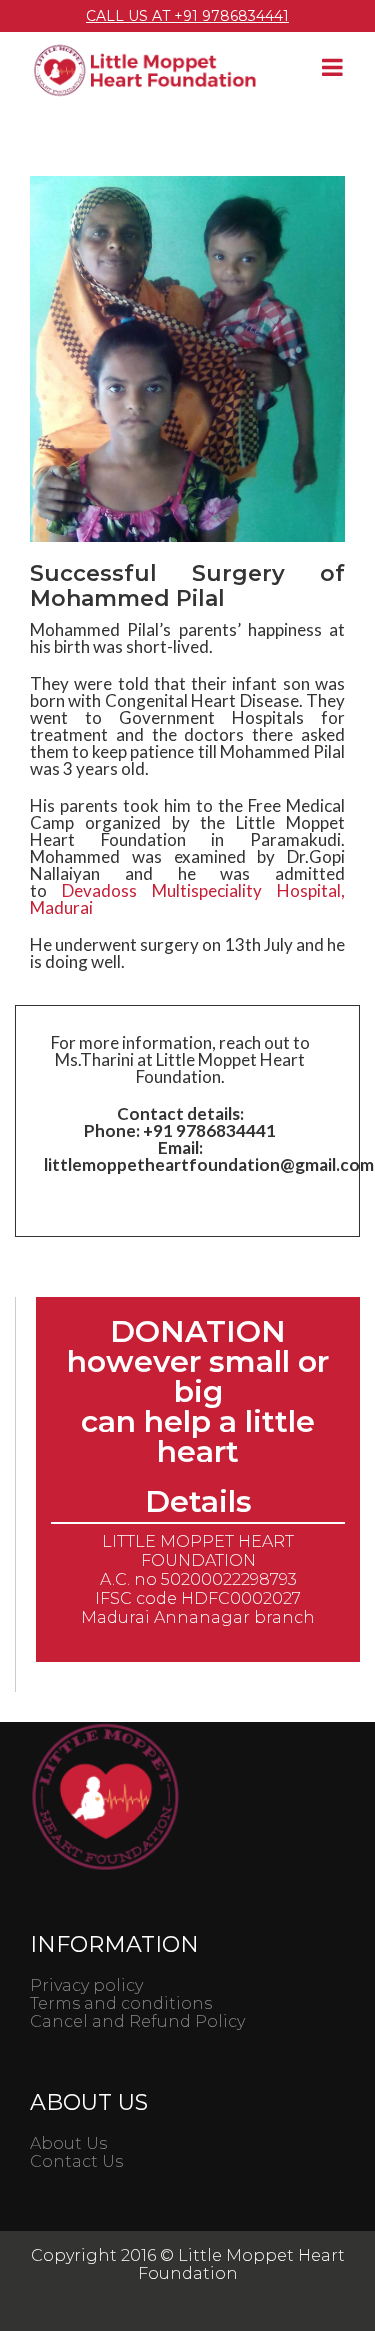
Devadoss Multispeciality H (187, 899)
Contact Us (76, 2161)
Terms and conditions (121, 2003)
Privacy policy (86, 1985)
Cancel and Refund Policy (137, 2021)
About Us (68, 2143)
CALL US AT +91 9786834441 (187, 16)
